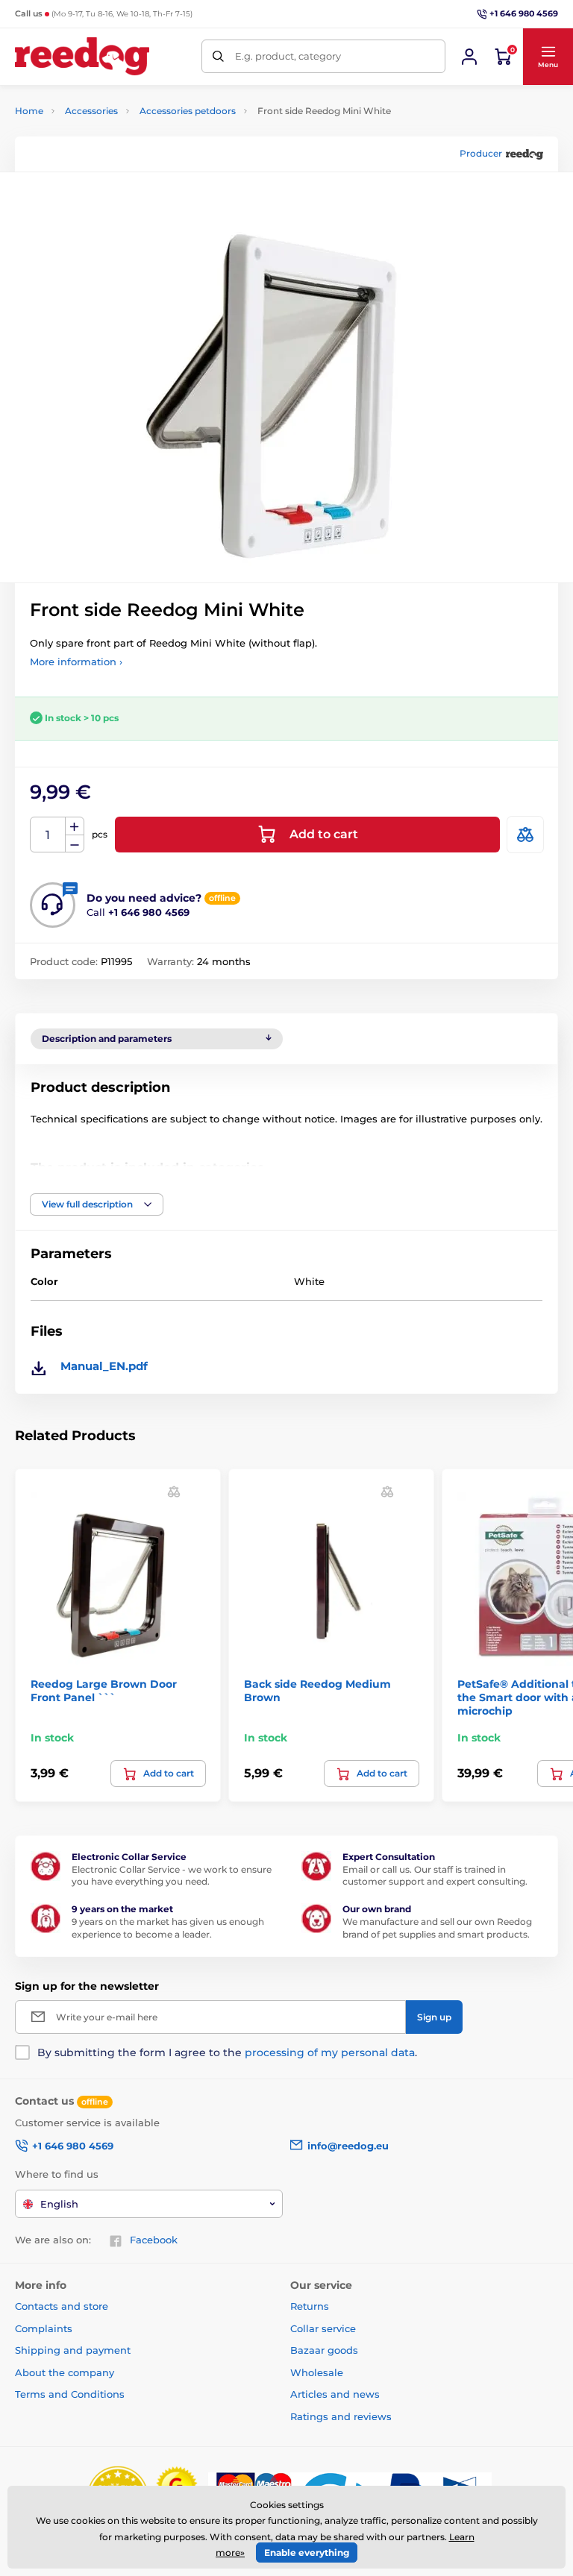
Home (29, 111)
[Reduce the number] (75, 844)
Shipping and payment (73, 2350)
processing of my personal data (330, 2052)
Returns (310, 2306)
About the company (65, 2372)
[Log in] (469, 57)
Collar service (323, 2328)
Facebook (154, 2240)
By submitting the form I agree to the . (227, 2052)
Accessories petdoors (188, 111)
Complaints (44, 2328)
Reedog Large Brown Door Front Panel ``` (104, 1691)
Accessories (91, 111)
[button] (548, 57)
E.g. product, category (288, 56)
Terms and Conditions (70, 2394)
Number (48, 835)
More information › (76, 662)
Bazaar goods (324, 2350)
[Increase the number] (75, 826)
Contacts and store (62, 2306)
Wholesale (317, 2372)
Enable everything (307, 2553)
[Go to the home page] (82, 56)
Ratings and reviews (341, 2416)
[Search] (218, 56)
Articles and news (335, 2394)
